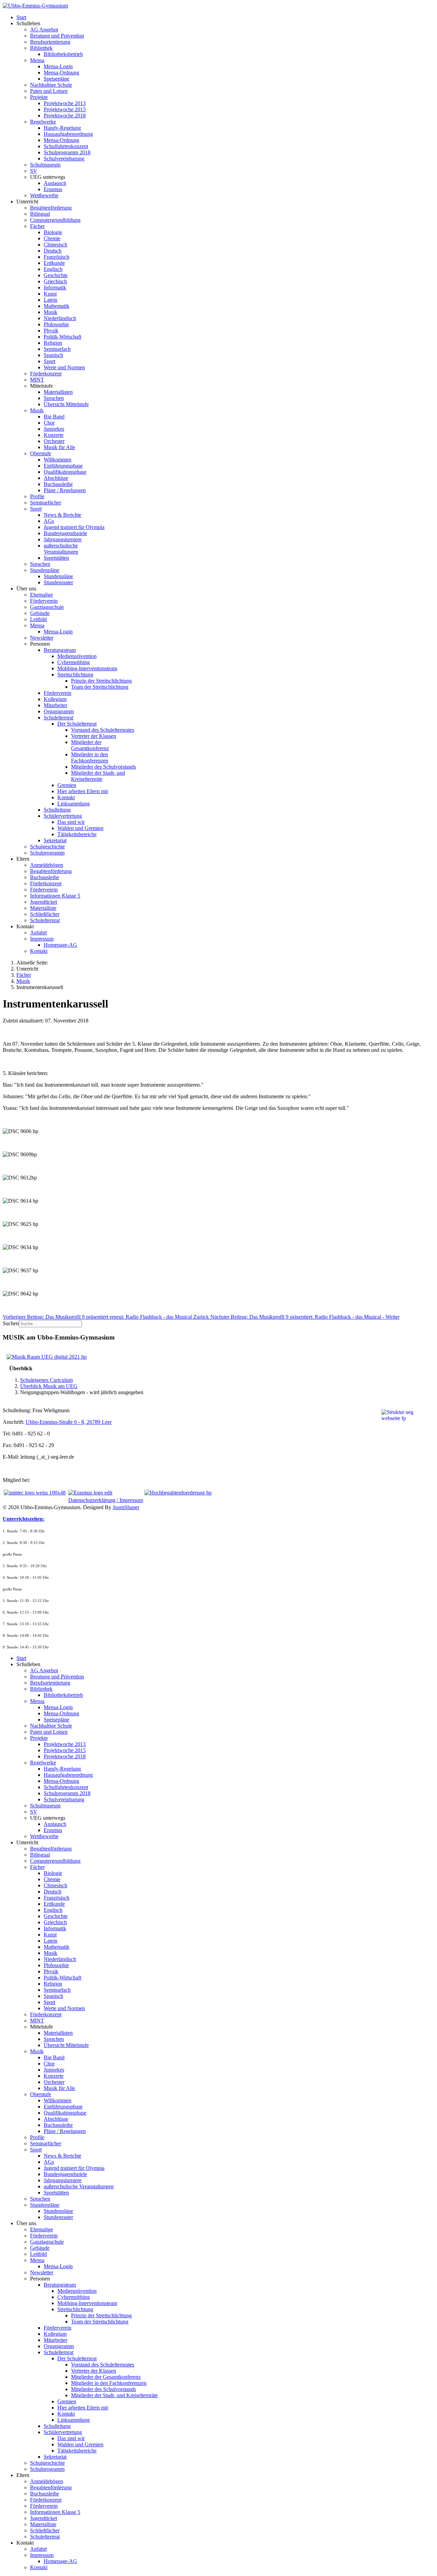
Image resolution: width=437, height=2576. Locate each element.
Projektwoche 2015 (65, 109)
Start (21, 17)
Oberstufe (41, 453)
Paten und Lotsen (49, 91)
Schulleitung (57, 810)
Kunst (50, 294)
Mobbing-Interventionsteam (87, 668)
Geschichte (56, 275)
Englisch (53, 269)
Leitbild (38, 619)
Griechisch (55, 281)
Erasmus (53, 189)
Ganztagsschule (47, 607)
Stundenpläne (45, 570)
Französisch (57, 257)
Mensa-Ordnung (61, 73)
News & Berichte (62, 515)
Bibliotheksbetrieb (63, 54)
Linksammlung (74, 804)
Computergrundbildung (55, 220)
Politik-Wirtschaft (62, 337)
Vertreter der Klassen (94, 736)
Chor (49, 423)
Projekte (39, 97)
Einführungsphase (63, 466)
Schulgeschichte (47, 847)
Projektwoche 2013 (65, 103)
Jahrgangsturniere (63, 539)
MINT (37, 380)
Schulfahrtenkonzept (66, 146)
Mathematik (57, 306)
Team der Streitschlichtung (100, 687)
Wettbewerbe (44, 195)
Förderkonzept (46, 374)
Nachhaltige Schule (51, 85)
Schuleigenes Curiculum (46, 1380)
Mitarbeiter (55, 705)
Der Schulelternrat (77, 724)
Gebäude (40, 613)
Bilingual (40, 214)
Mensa (37, 60)
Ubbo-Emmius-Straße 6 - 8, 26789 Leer (69, 1422)
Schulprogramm (47, 853)
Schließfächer (45, 914)
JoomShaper (126, 1507)
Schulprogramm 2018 (67, 152)
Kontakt (66, 797)
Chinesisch (55, 245)
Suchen (11, 1323)
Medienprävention (77, 656)
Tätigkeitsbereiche (77, 834)
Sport (50, 361)
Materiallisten (58, 392)
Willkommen (58, 460)
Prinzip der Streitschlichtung (101, 681)
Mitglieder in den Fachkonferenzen (90, 757)
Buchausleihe (58, 484)
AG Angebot (44, 30)
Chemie (52, 238)
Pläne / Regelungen (65, 490)
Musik (51, 312)
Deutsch (53, 251)
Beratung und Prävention (57, 36)
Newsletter (42, 638)
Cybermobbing (74, 662)
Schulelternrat (59, 718)
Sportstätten (56, 558)
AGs (49, 521)
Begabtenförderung (51, 208)
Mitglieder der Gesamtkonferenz (90, 745)
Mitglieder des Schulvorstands (103, 767)
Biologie (53, 232)
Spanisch (53, 355)
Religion (53, 343)
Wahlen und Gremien (80, 828)
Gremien (67, 785)
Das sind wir (71, 822)
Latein (51, 300)
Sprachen (54, 398)
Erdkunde (54, 263)
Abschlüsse (56, 478)
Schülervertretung (63, 816)
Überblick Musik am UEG (49, 1386)
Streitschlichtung (75, 675)
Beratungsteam (60, 650)
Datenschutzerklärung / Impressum (106, 1500)
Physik (51, 331)
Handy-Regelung (62, 128)
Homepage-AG (60, 945)
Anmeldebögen (47, 865)
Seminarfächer (46, 503)
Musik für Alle (59, 447)
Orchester (54, 441)
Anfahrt (38, 933)
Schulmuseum (45, 165)
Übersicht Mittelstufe (66, 404)
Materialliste (43, 908)
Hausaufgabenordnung (68, 134)
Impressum (42, 939)
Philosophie (56, 324)
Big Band (54, 417)
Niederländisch (60, 318)
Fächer (37, 226)
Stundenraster (58, 582)
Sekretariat (55, 840)
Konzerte (54, 435)
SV (34, 171)
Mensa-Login (58, 66)
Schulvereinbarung (64, 159)
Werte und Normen (64, 367)
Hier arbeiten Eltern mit (83, 791)
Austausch (55, 183)
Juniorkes (54, 429)
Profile (37, 496)
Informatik (55, 288)
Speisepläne (57, 79)
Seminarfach (57, 349)
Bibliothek (41, 48)
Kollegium (55, 699)
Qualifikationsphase (65, 472)
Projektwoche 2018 (65, 116)
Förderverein (44, 601)
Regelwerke (43, 122)
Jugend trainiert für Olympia (74, 527)
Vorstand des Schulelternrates (103, 730)
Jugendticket (44, 902)
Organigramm (59, 711)
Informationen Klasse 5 (55, 896)
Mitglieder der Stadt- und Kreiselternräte (98, 776)
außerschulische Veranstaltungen (61, 549)
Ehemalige (41, 595)
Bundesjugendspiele (65, 533)
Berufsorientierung (50, 42)
